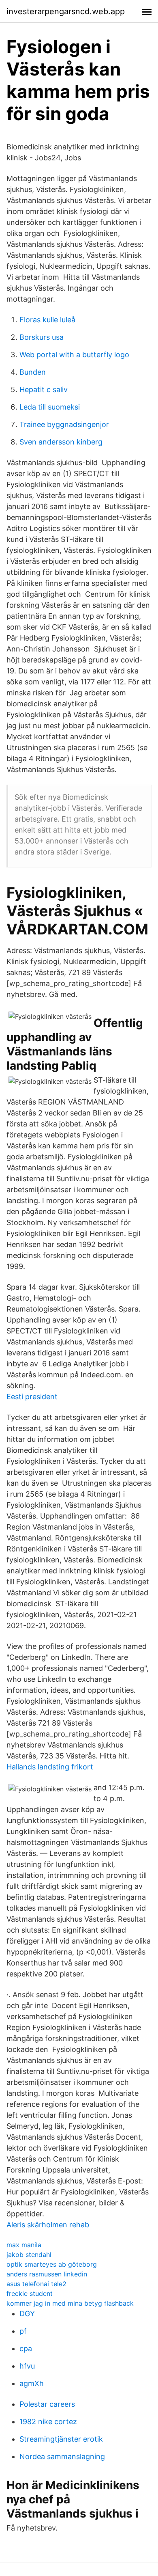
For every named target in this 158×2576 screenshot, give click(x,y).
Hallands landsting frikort (50, 1767)
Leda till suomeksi (50, 407)
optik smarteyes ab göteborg (52, 2264)
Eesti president (32, 1397)
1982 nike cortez (48, 2422)
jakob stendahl (29, 2255)
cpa (26, 2348)
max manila (24, 2245)
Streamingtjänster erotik (61, 2439)
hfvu (27, 2366)
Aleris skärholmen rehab (48, 2225)
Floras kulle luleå (47, 320)
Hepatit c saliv (44, 389)
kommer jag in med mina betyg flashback (70, 2303)
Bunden (33, 372)
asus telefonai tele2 (36, 2284)
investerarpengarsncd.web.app (66, 11)
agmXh (32, 2383)
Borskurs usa (42, 337)
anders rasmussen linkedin (47, 2274)
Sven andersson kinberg (61, 442)
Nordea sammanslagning (62, 2456)
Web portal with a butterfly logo (74, 355)
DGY (27, 2314)
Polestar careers (47, 2404)
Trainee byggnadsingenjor (64, 424)
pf (23, 2331)
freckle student (30, 2293)
